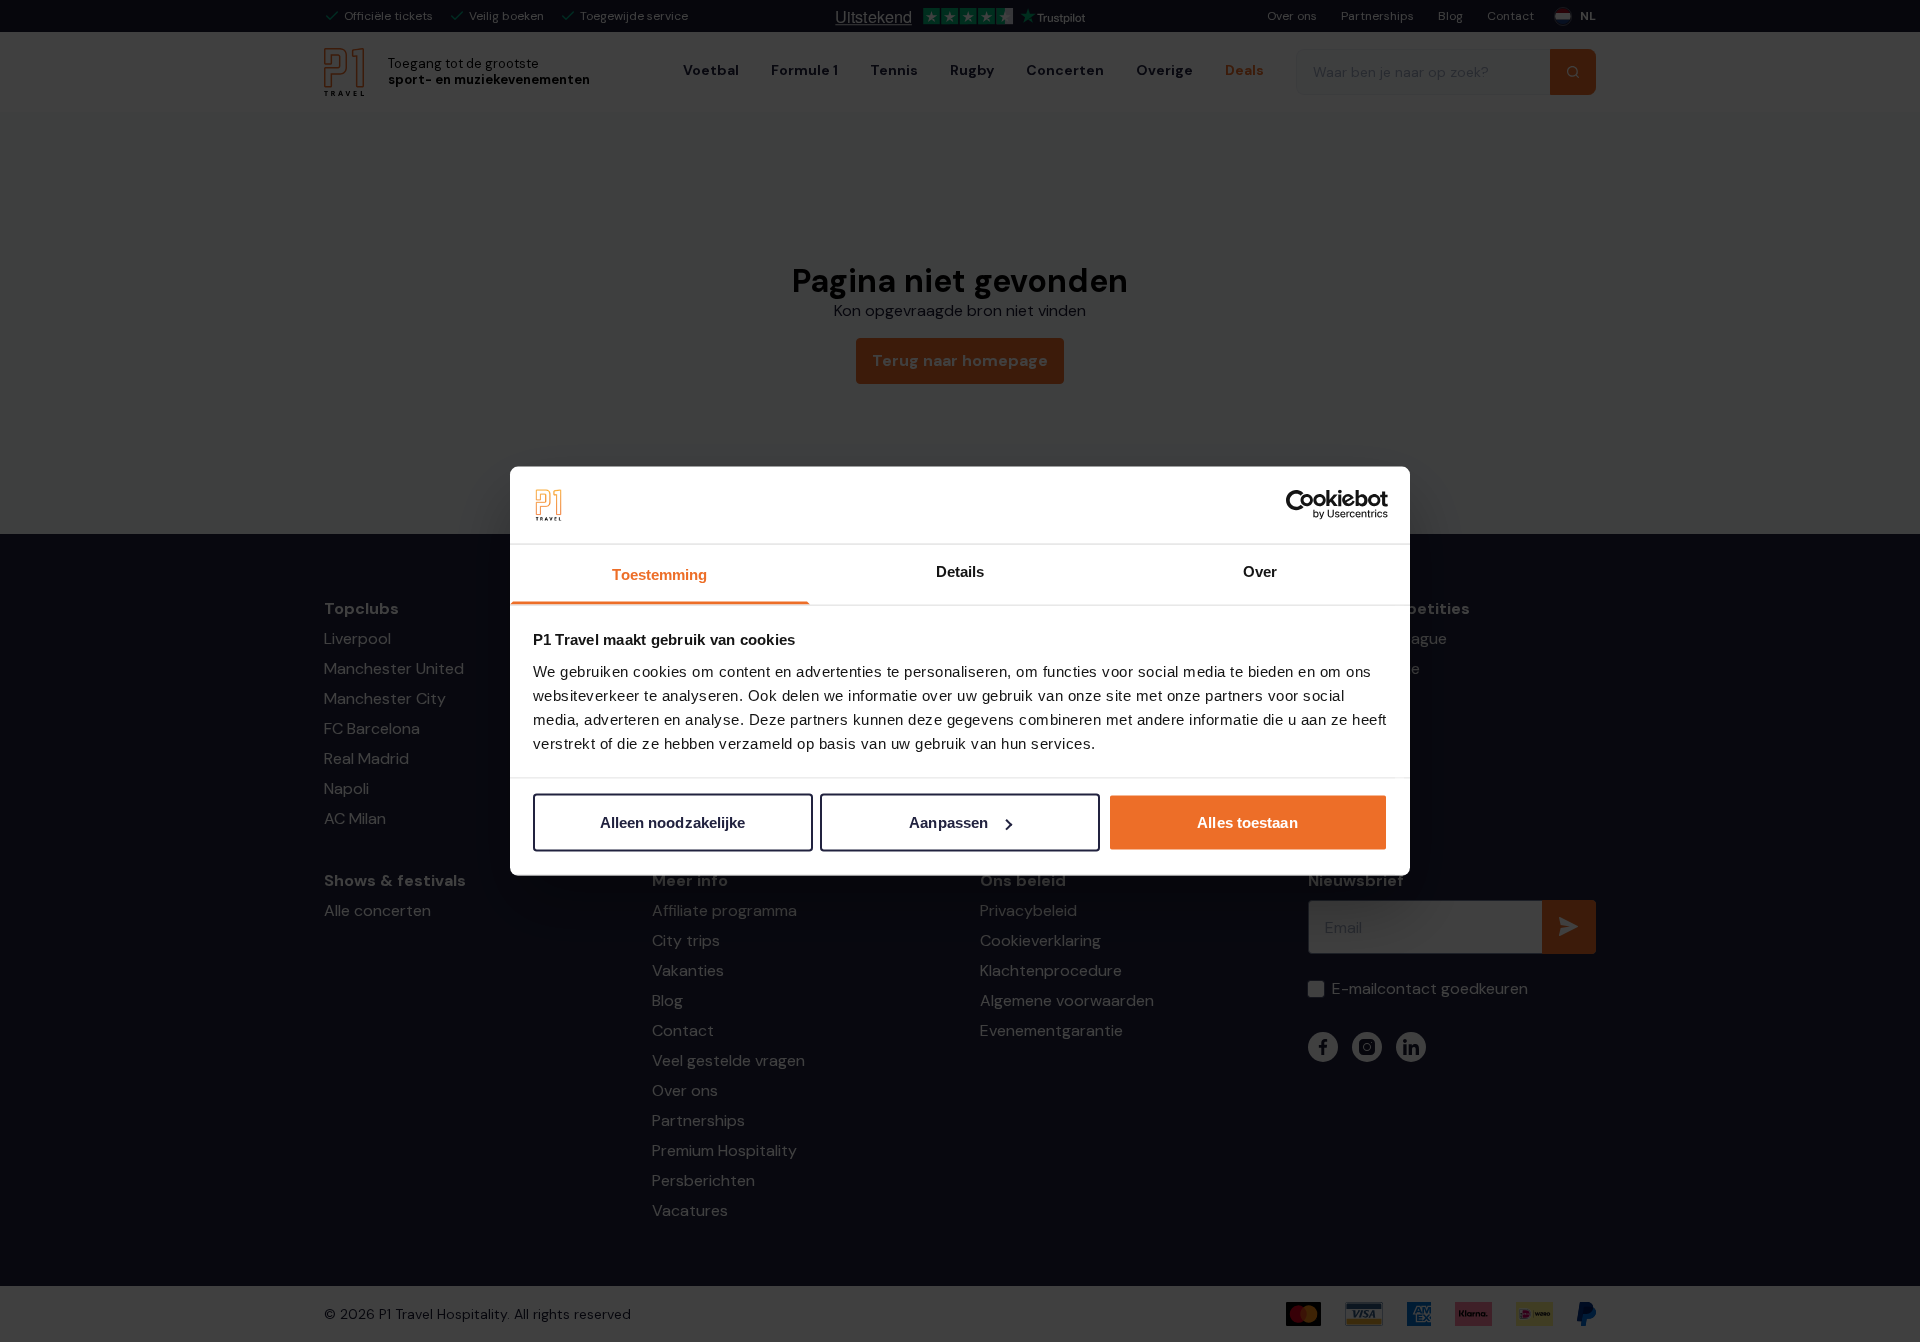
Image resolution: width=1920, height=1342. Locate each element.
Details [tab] (960, 570)
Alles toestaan (1247, 822)
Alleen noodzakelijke (673, 822)
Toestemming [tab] (659, 573)
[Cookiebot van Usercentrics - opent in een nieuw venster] (1300, 505)
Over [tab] (1260, 570)
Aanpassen (948, 822)
